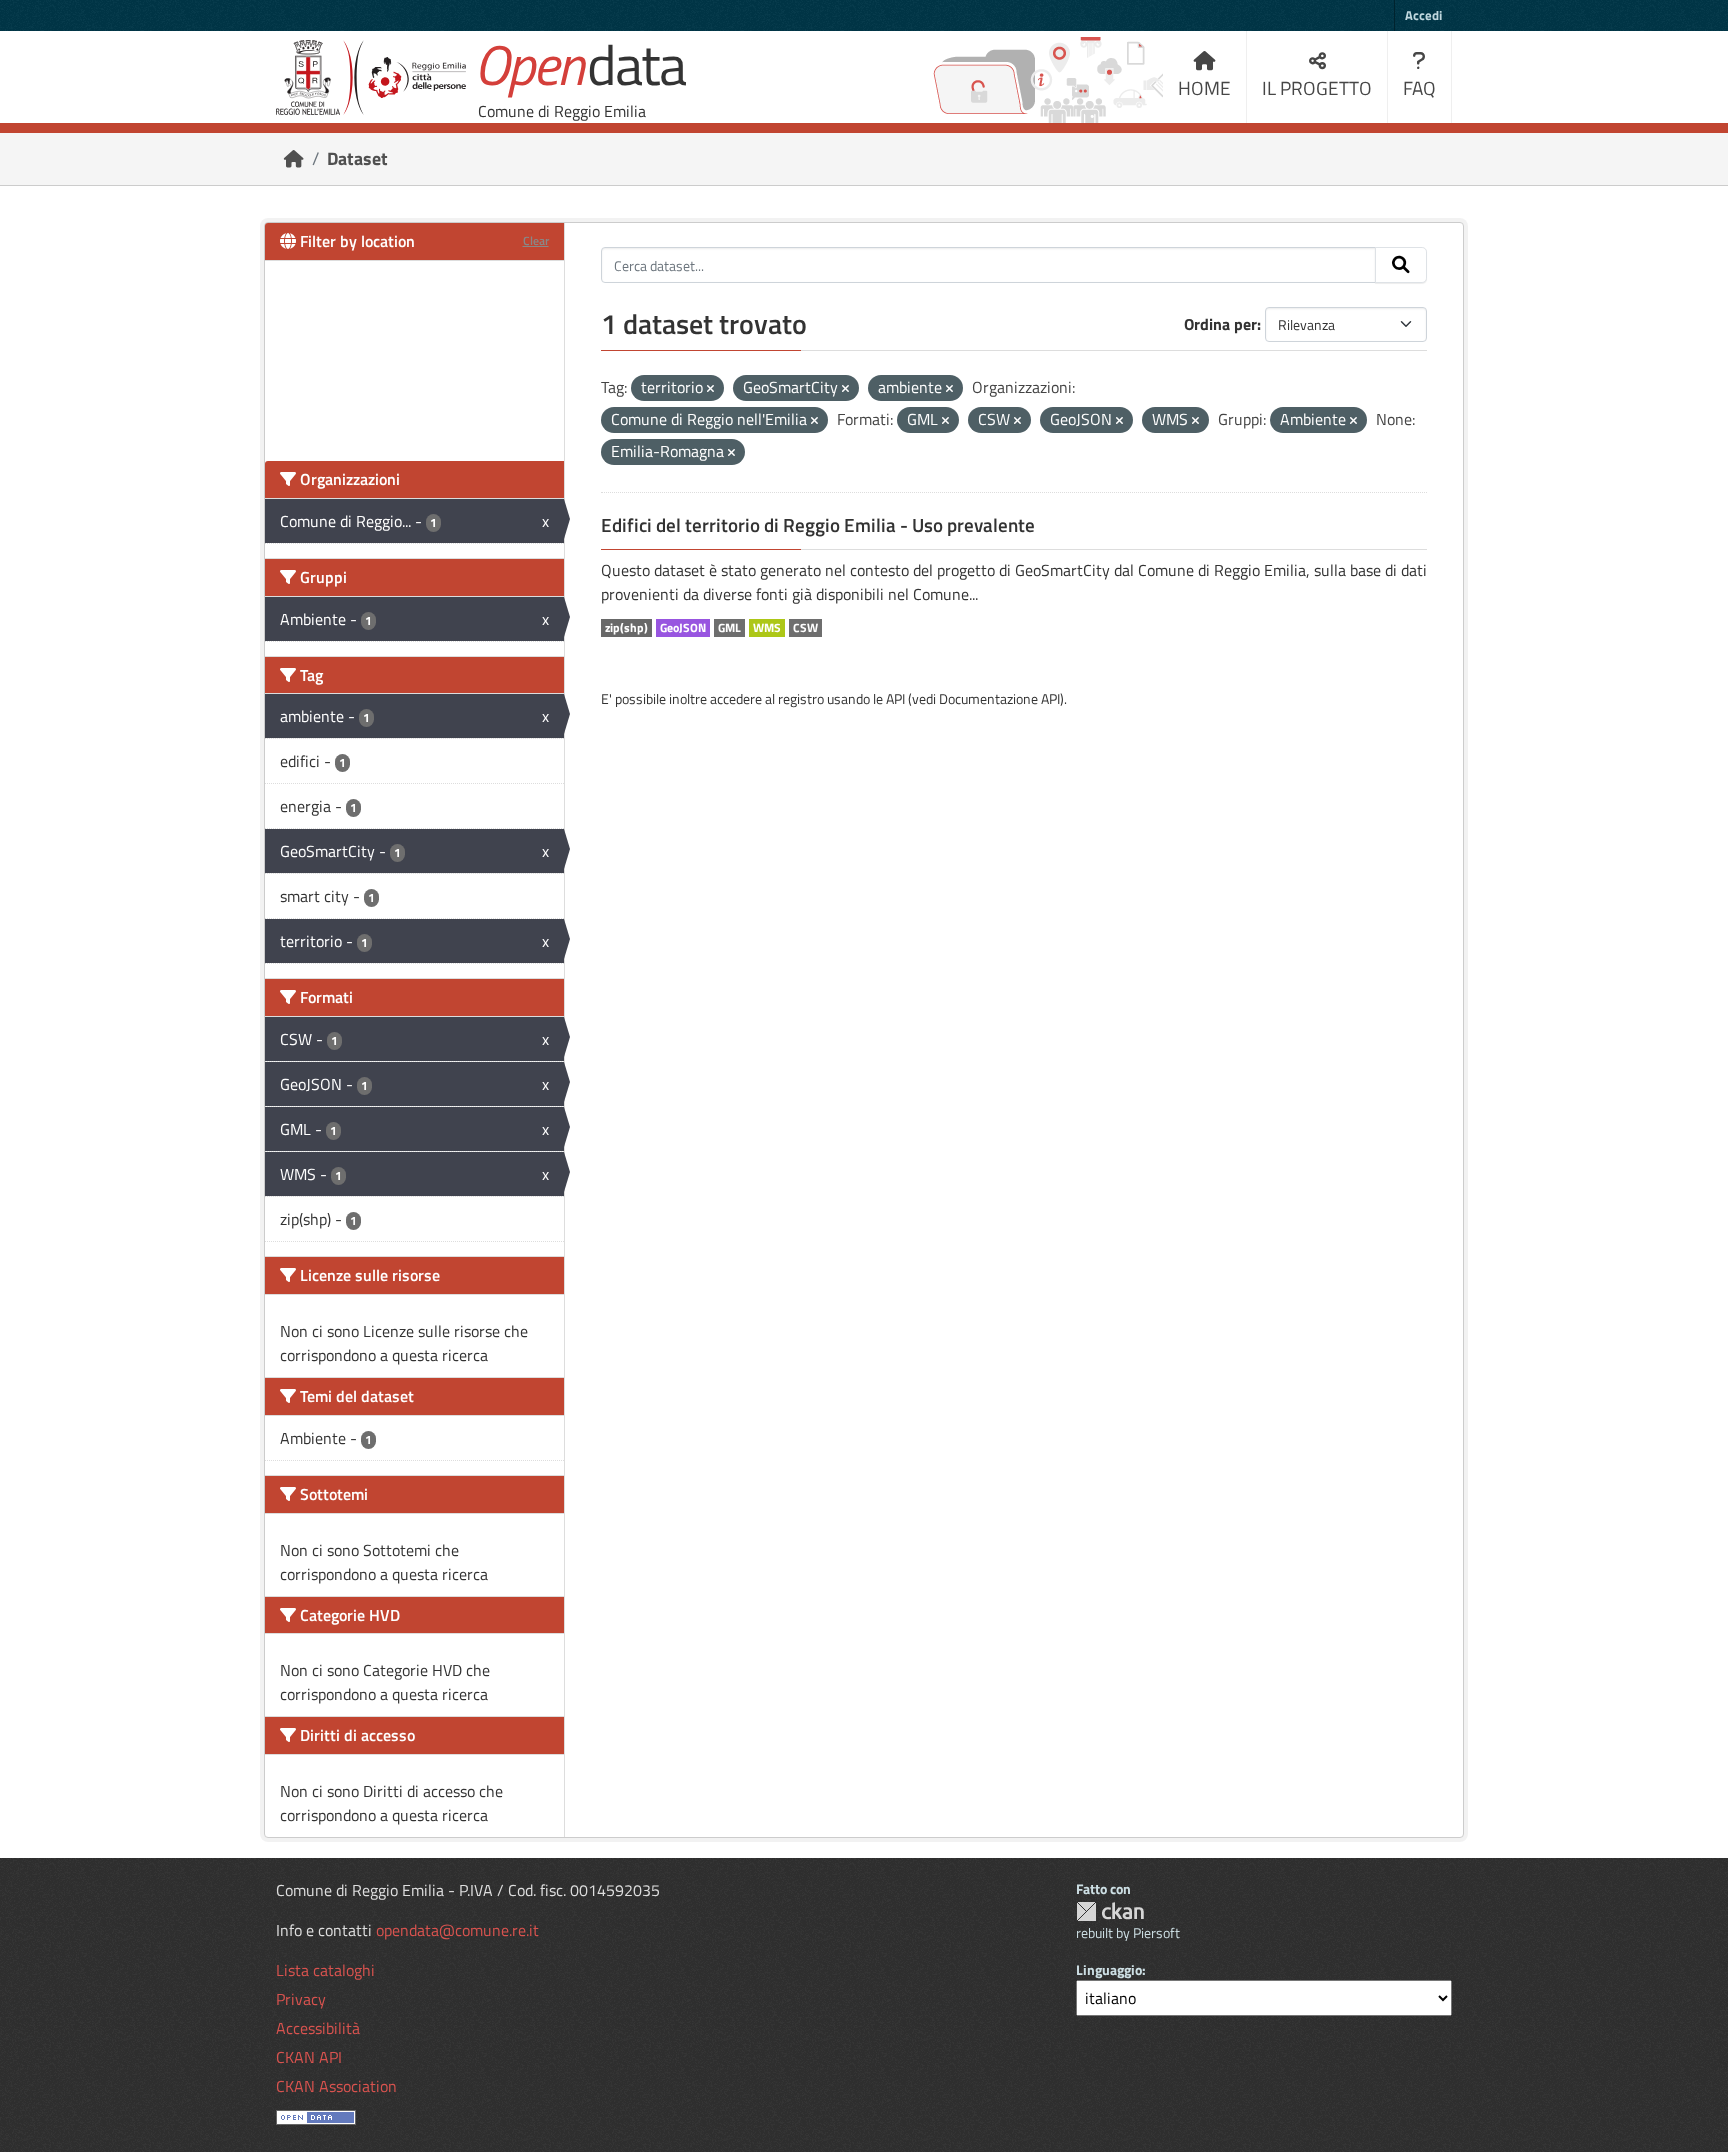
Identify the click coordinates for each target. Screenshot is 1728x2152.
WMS (767, 628)
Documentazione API (999, 698)
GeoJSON (683, 628)
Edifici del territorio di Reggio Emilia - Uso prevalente (818, 525)
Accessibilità (318, 2028)
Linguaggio (1109, 1969)
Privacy (301, 1999)
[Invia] (1401, 265)
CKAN (1110, 1911)
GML (729, 628)
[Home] (294, 158)
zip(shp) (626, 628)
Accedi (1423, 15)
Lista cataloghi (325, 1970)
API (895, 698)
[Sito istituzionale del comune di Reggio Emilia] (371, 77)
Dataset (357, 158)
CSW (805, 628)
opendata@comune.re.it (457, 1930)
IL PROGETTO (1317, 87)
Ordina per (1220, 324)
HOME (1204, 87)
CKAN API (309, 2057)
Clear (536, 240)
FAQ (1419, 87)
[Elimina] (710, 389)
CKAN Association (336, 2086)
